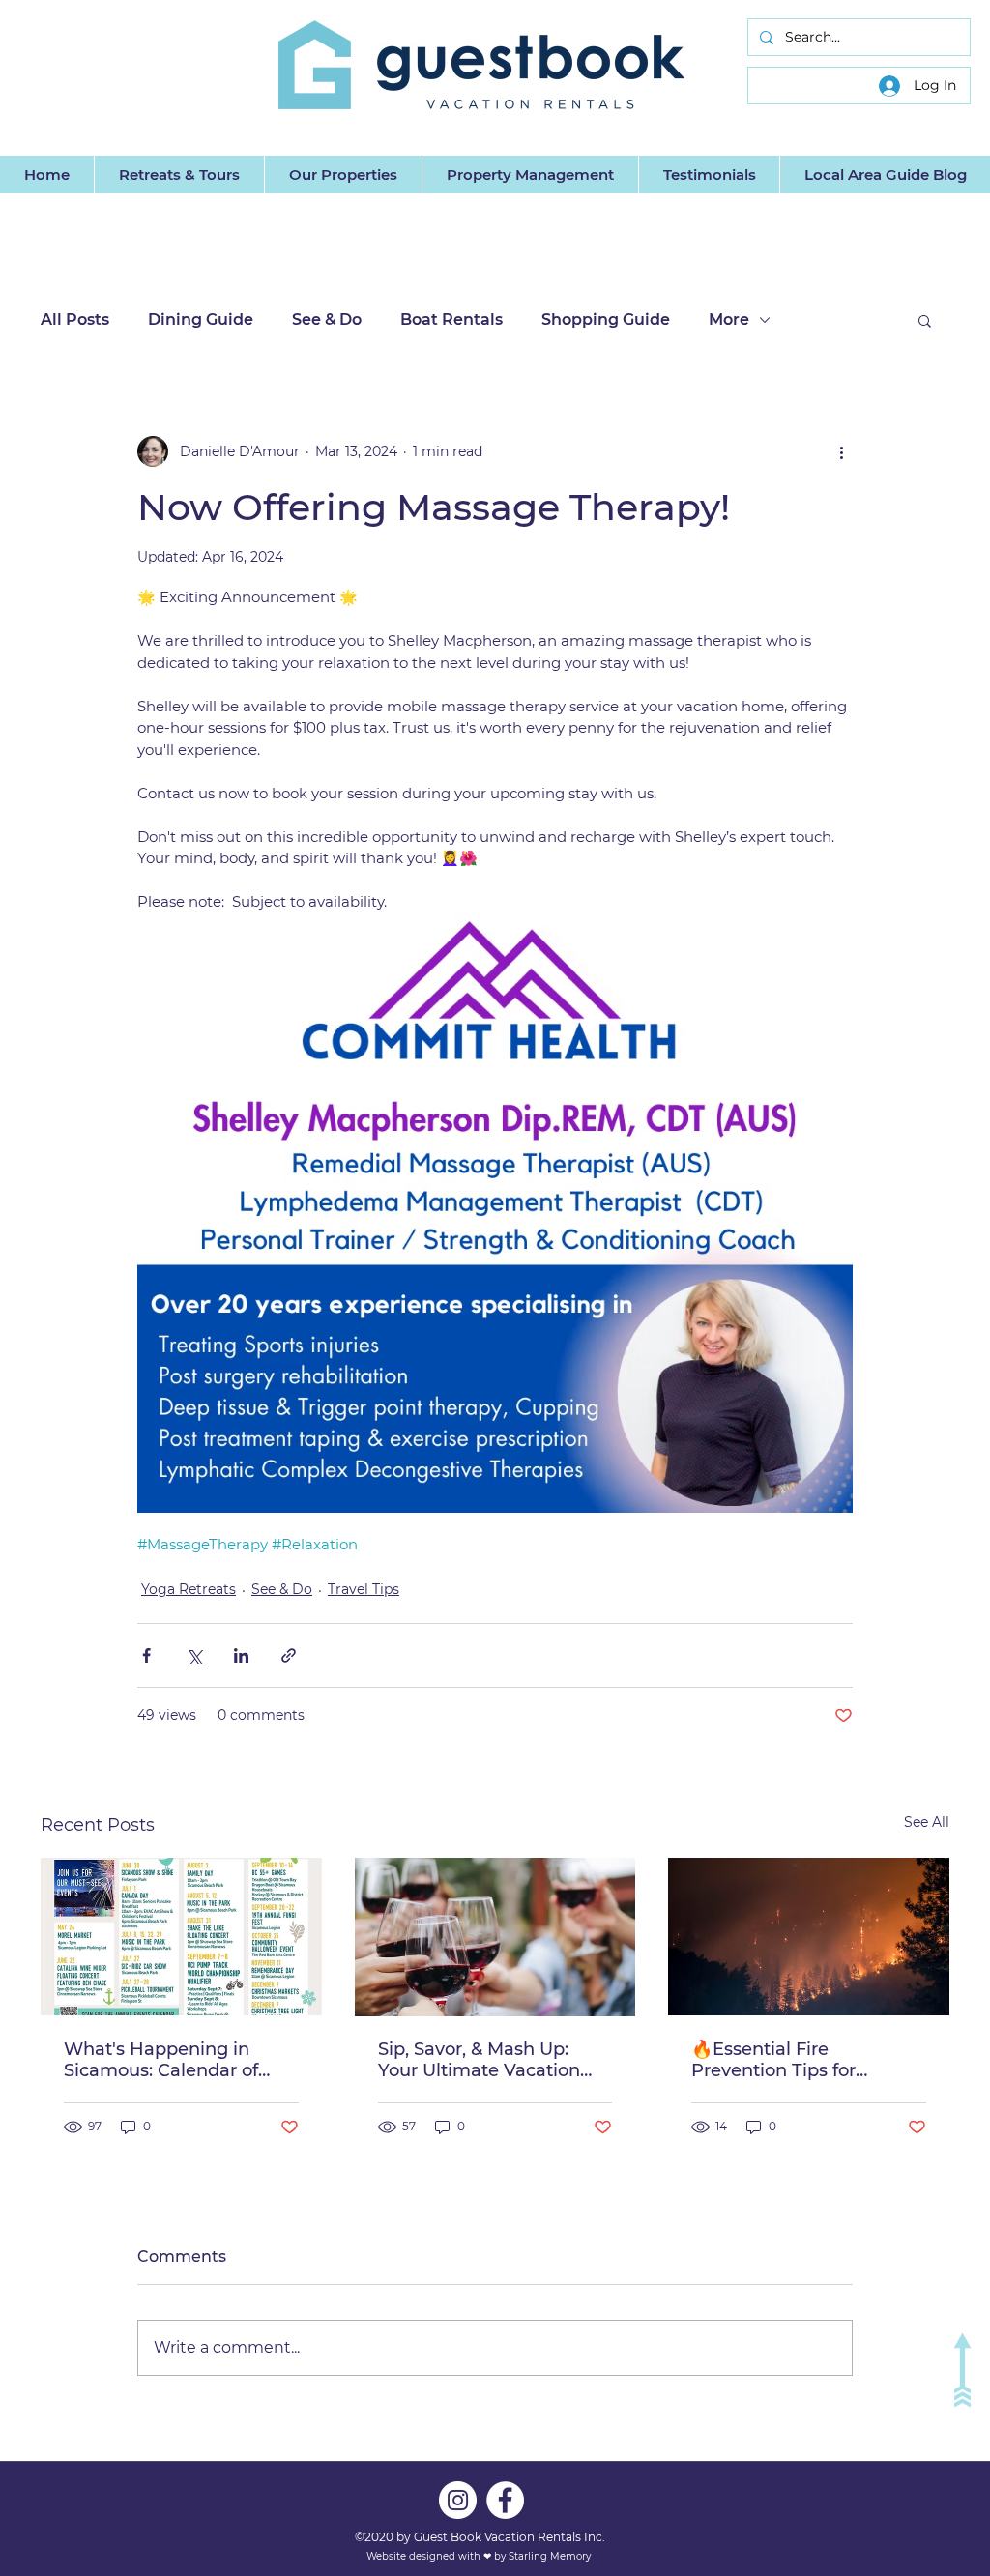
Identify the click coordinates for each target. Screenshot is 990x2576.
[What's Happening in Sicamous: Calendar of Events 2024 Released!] (181, 1937)
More (729, 319)
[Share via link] (289, 1655)
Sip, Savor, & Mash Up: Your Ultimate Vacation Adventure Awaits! (479, 2060)
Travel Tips (364, 1589)
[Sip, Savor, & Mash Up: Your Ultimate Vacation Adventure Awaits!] (495, 1937)
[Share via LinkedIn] (241, 1655)
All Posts (75, 319)
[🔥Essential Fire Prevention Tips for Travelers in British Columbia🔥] (809, 1937)
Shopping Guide (606, 319)
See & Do (327, 319)
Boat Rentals (451, 319)
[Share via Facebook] (146, 1655)
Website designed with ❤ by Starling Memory (480, 2556)
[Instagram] (458, 2500)
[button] (925, 320)
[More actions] (841, 451)
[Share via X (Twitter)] (194, 1655)
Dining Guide (201, 319)
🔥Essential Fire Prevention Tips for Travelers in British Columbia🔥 (773, 2060)
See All (927, 1822)
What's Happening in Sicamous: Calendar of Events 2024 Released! (162, 2060)
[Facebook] (505, 2500)
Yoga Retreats (189, 1589)
